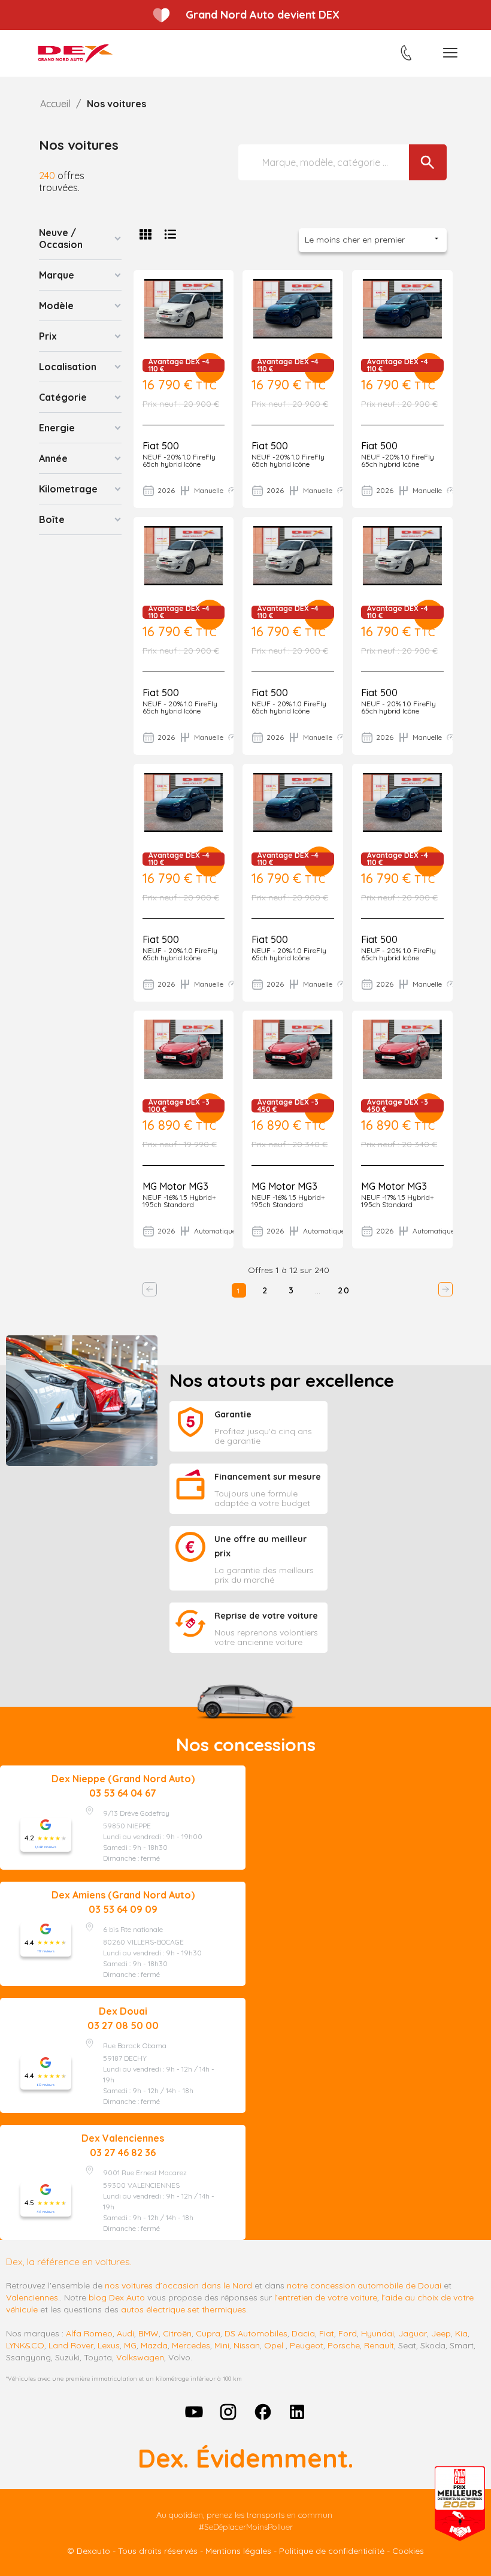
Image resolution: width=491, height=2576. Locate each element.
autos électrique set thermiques (184, 2309)
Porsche (344, 2345)
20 (344, 1290)
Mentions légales (238, 2551)
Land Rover (71, 2345)
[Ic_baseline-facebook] (263, 2412)
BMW (148, 2333)
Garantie (233, 1414)
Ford (348, 2333)
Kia (461, 2333)
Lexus (109, 2345)
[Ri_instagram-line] (228, 2412)
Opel (274, 2345)
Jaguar (413, 2333)
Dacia (303, 2333)
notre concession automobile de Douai (364, 2285)
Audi (125, 2333)
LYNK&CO (25, 2345)
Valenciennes (32, 2297)
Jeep (441, 2333)
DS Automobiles (256, 2333)
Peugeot (307, 2345)
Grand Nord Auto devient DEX (263, 15)
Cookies (408, 2551)
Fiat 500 (161, 446)
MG (130, 2345)
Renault (379, 2345)
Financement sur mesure (268, 1477)
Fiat (327, 2333)
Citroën (177, 2333)
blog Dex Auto (117, 2297)
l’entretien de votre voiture (326, 2297)
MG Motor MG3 (175, 1186)
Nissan (247, 2345)
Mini (222, 2345)
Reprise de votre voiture (266, 1616)
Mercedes (191, 2345)
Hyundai (378, 2333)
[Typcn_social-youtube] (194, 2412)
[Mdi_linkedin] (298, 2412)
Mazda (154, 2345)
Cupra (208, 2333)
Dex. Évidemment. (245, 2458)
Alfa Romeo (89, 2333)
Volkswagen (140, 2357)
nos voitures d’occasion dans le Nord (178, 2285)
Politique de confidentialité (332, 2551)
